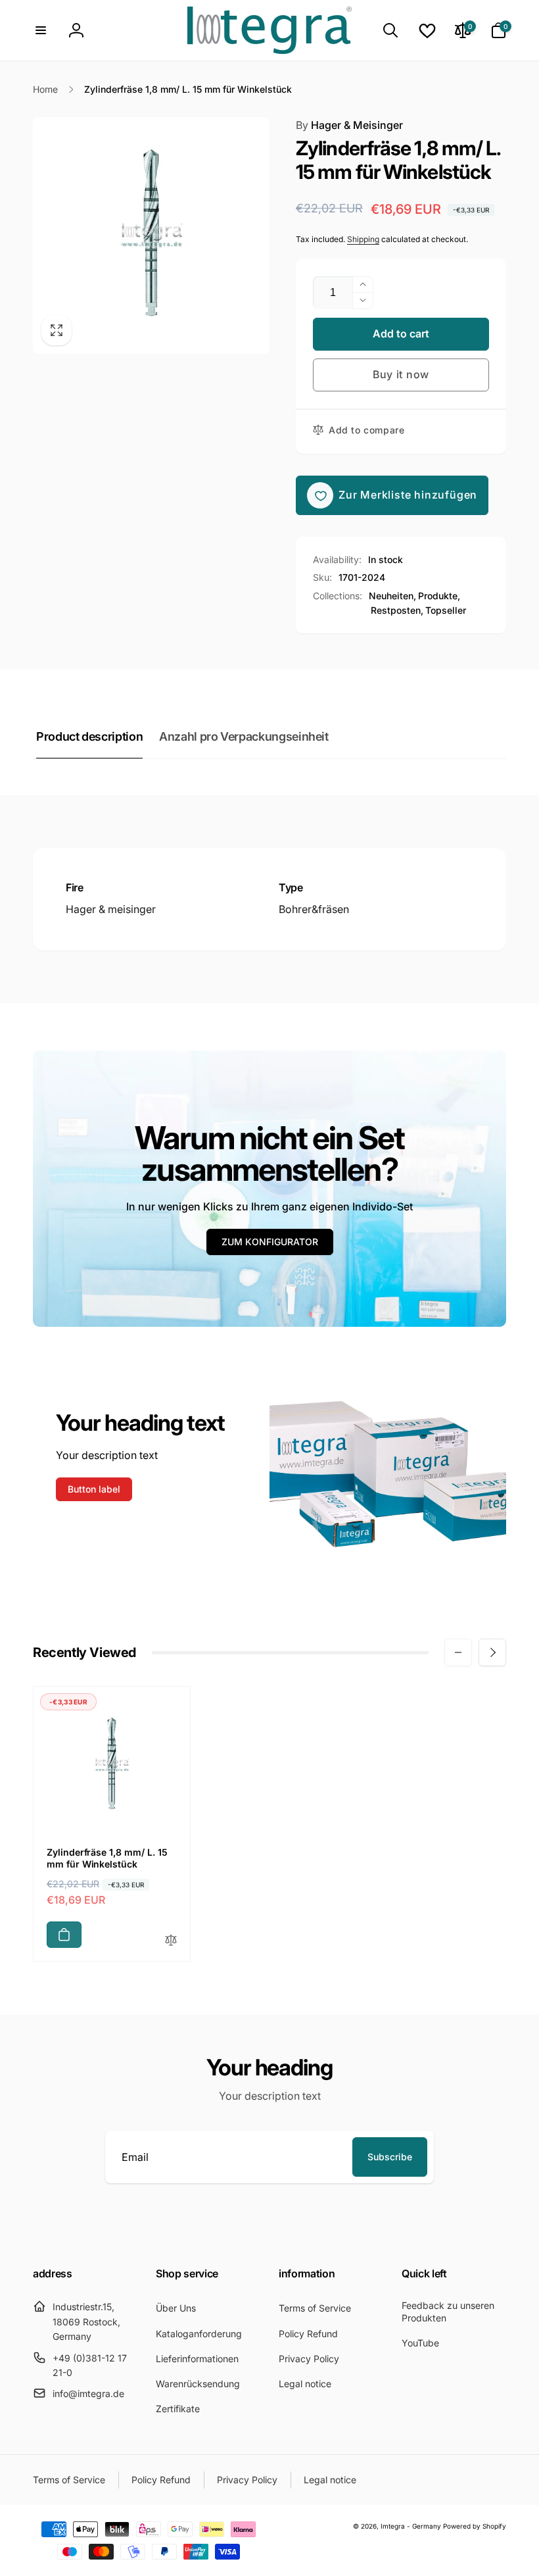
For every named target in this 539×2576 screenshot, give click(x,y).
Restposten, (397, 610)
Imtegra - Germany (411, 2526)
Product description (89, 736)
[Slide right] (492, 1652)
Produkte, (439, 596)
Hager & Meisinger (349, 125)
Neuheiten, (392, 596)
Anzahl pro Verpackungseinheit (244, 736)
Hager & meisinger (111, 909)
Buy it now (401, 374)
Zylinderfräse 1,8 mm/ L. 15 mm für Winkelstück (107, 1858)
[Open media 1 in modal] (151, 235)
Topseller (446, 610)
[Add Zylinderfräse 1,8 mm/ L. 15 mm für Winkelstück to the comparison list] (171, 1941)
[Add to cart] (64, 1935)
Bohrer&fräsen (314, 909)
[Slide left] (458, 1652)
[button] (41, 30)
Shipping (363, 239)
